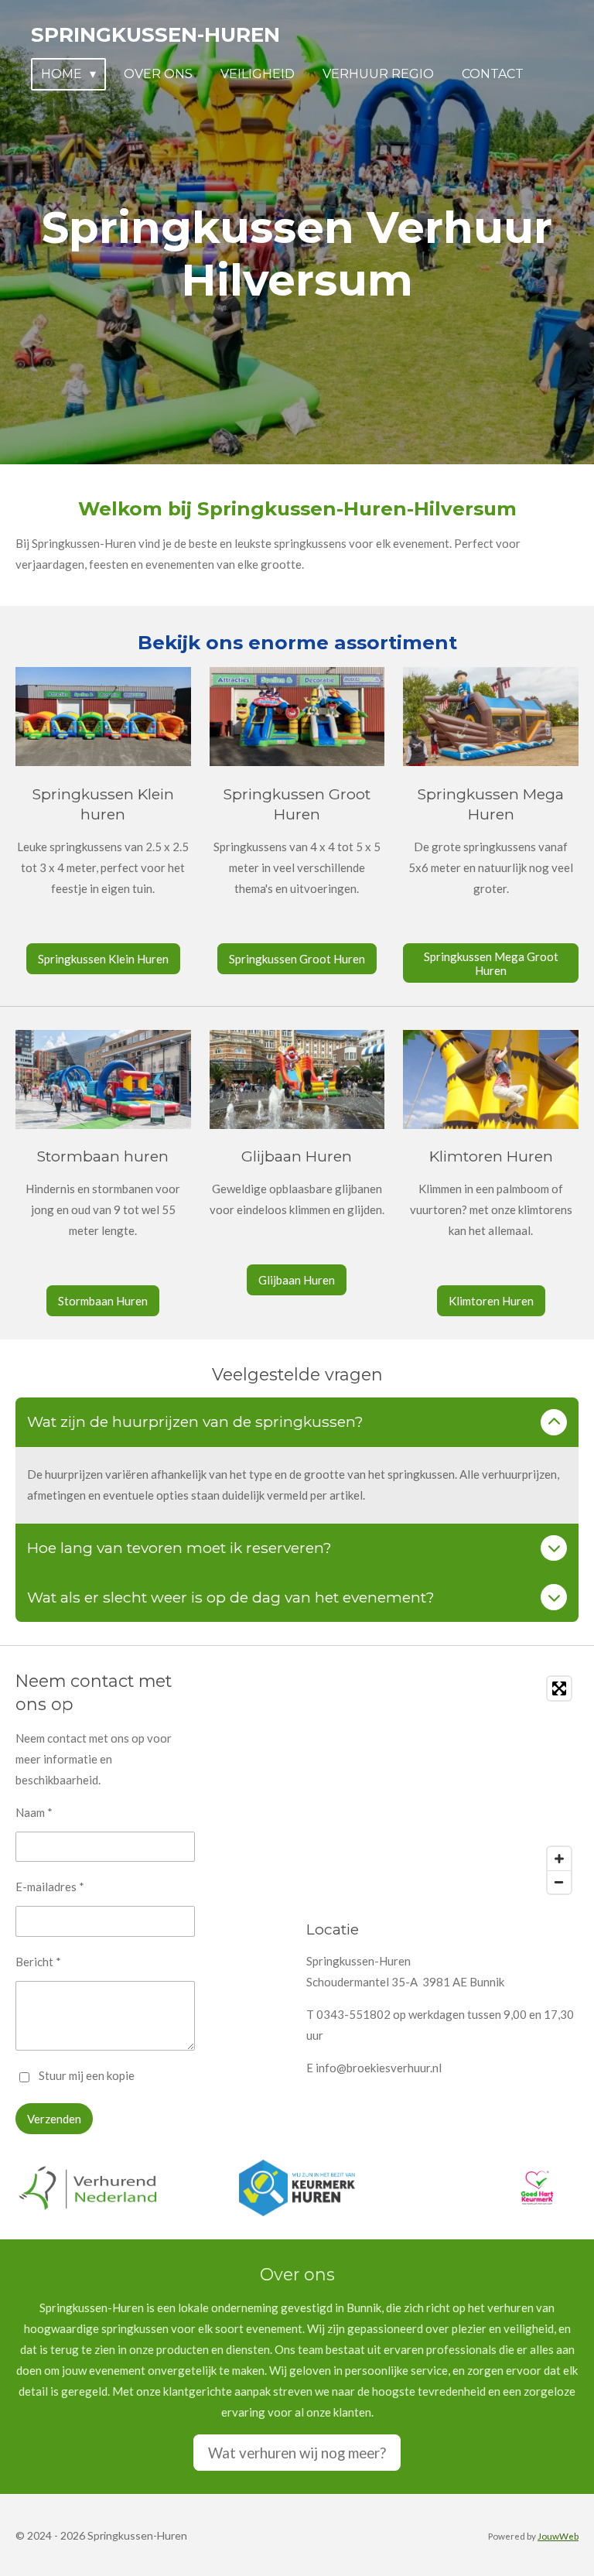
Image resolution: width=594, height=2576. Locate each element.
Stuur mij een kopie (87, 2075)
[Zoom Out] (559, 1882)
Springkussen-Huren (155, 35)
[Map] (442, 1785)
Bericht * (38, 1962)
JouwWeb (558, 2536)
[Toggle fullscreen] (559, 1688)
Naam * (34, 1812)
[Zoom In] (559, 1859)
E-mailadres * (50, 1887)
